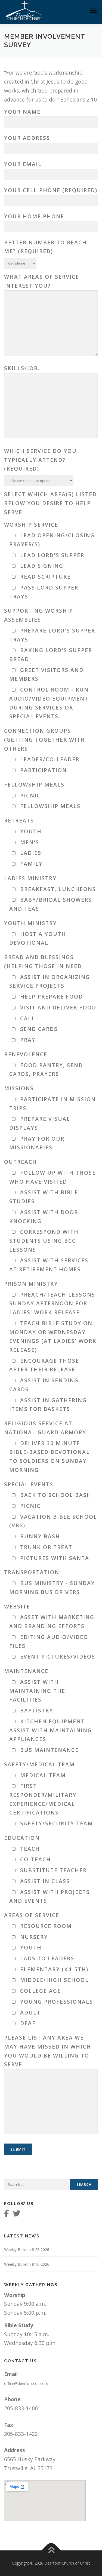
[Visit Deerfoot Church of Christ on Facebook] (7, 2215)
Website (17, 1606)
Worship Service (31, 525)
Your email (23, 164)
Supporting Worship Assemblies (39, 615)
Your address (27, 138)
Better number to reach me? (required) (45, 247)
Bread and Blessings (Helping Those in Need (43, 962)
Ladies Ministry (30, 878)
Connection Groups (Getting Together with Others (45, 739)
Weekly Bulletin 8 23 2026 (27, 2250)
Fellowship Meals (34, 785)
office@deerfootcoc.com (26, 2383)
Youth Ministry (30, 923)
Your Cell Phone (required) (51, 190)
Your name (22, 112)
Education (22, 1838)
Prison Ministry (31, 1284)
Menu (93, 10)
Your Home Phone (34, 216)
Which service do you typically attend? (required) (40, 460)
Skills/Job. (22, 368)
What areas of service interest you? (42, 281)
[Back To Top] (51, 2551)
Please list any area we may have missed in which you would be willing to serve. (48, 2051)
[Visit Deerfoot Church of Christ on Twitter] (17, 2215)
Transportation (32, 1572)
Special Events (29, 1484)
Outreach (21, 1162)
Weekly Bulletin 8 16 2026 (27, 2264)
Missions (19, 1088)
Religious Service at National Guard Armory (45, 1428)
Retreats (19, 820)
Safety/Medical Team (39, 1764)
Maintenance (26, 1671)
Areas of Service (32, 1915)
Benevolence (26, 1054)
